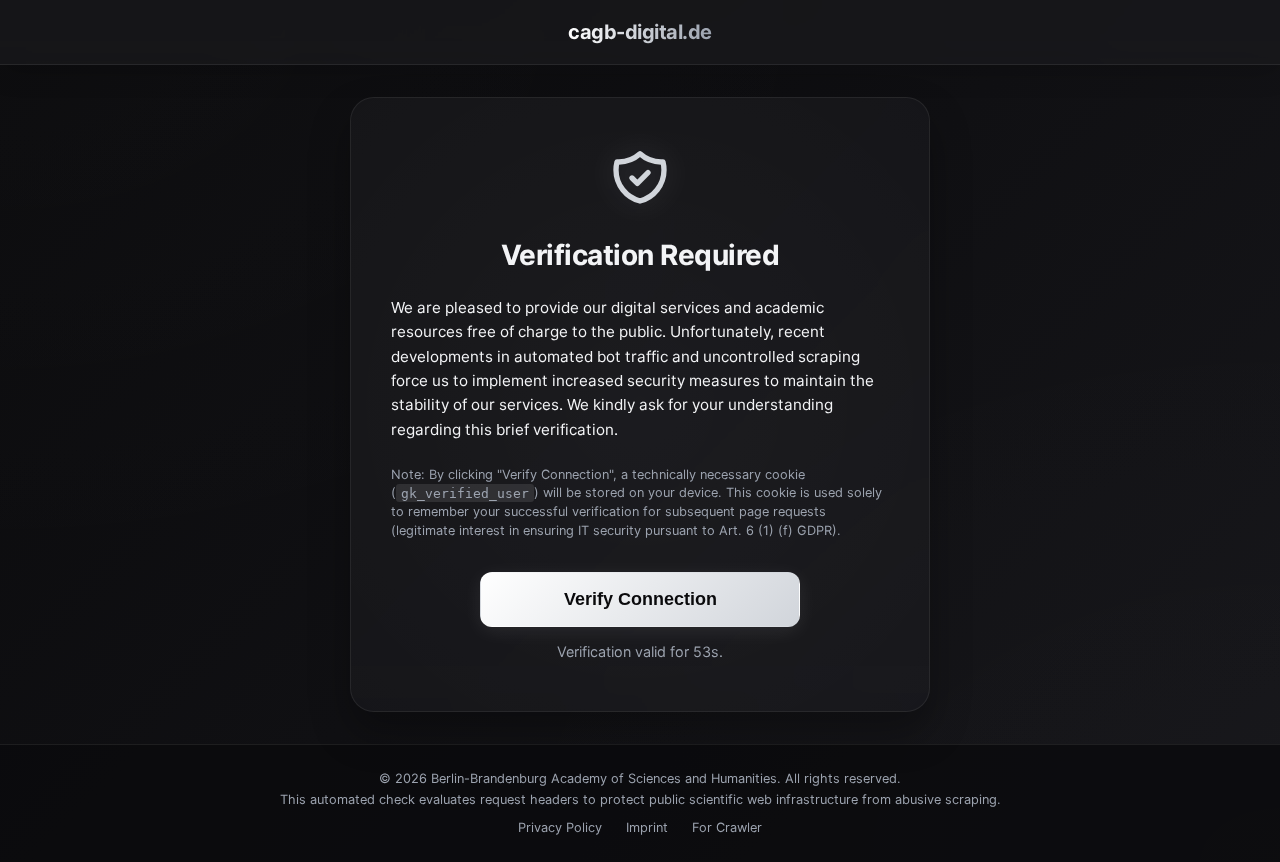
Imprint (647, 827)
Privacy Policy (560, 827)
